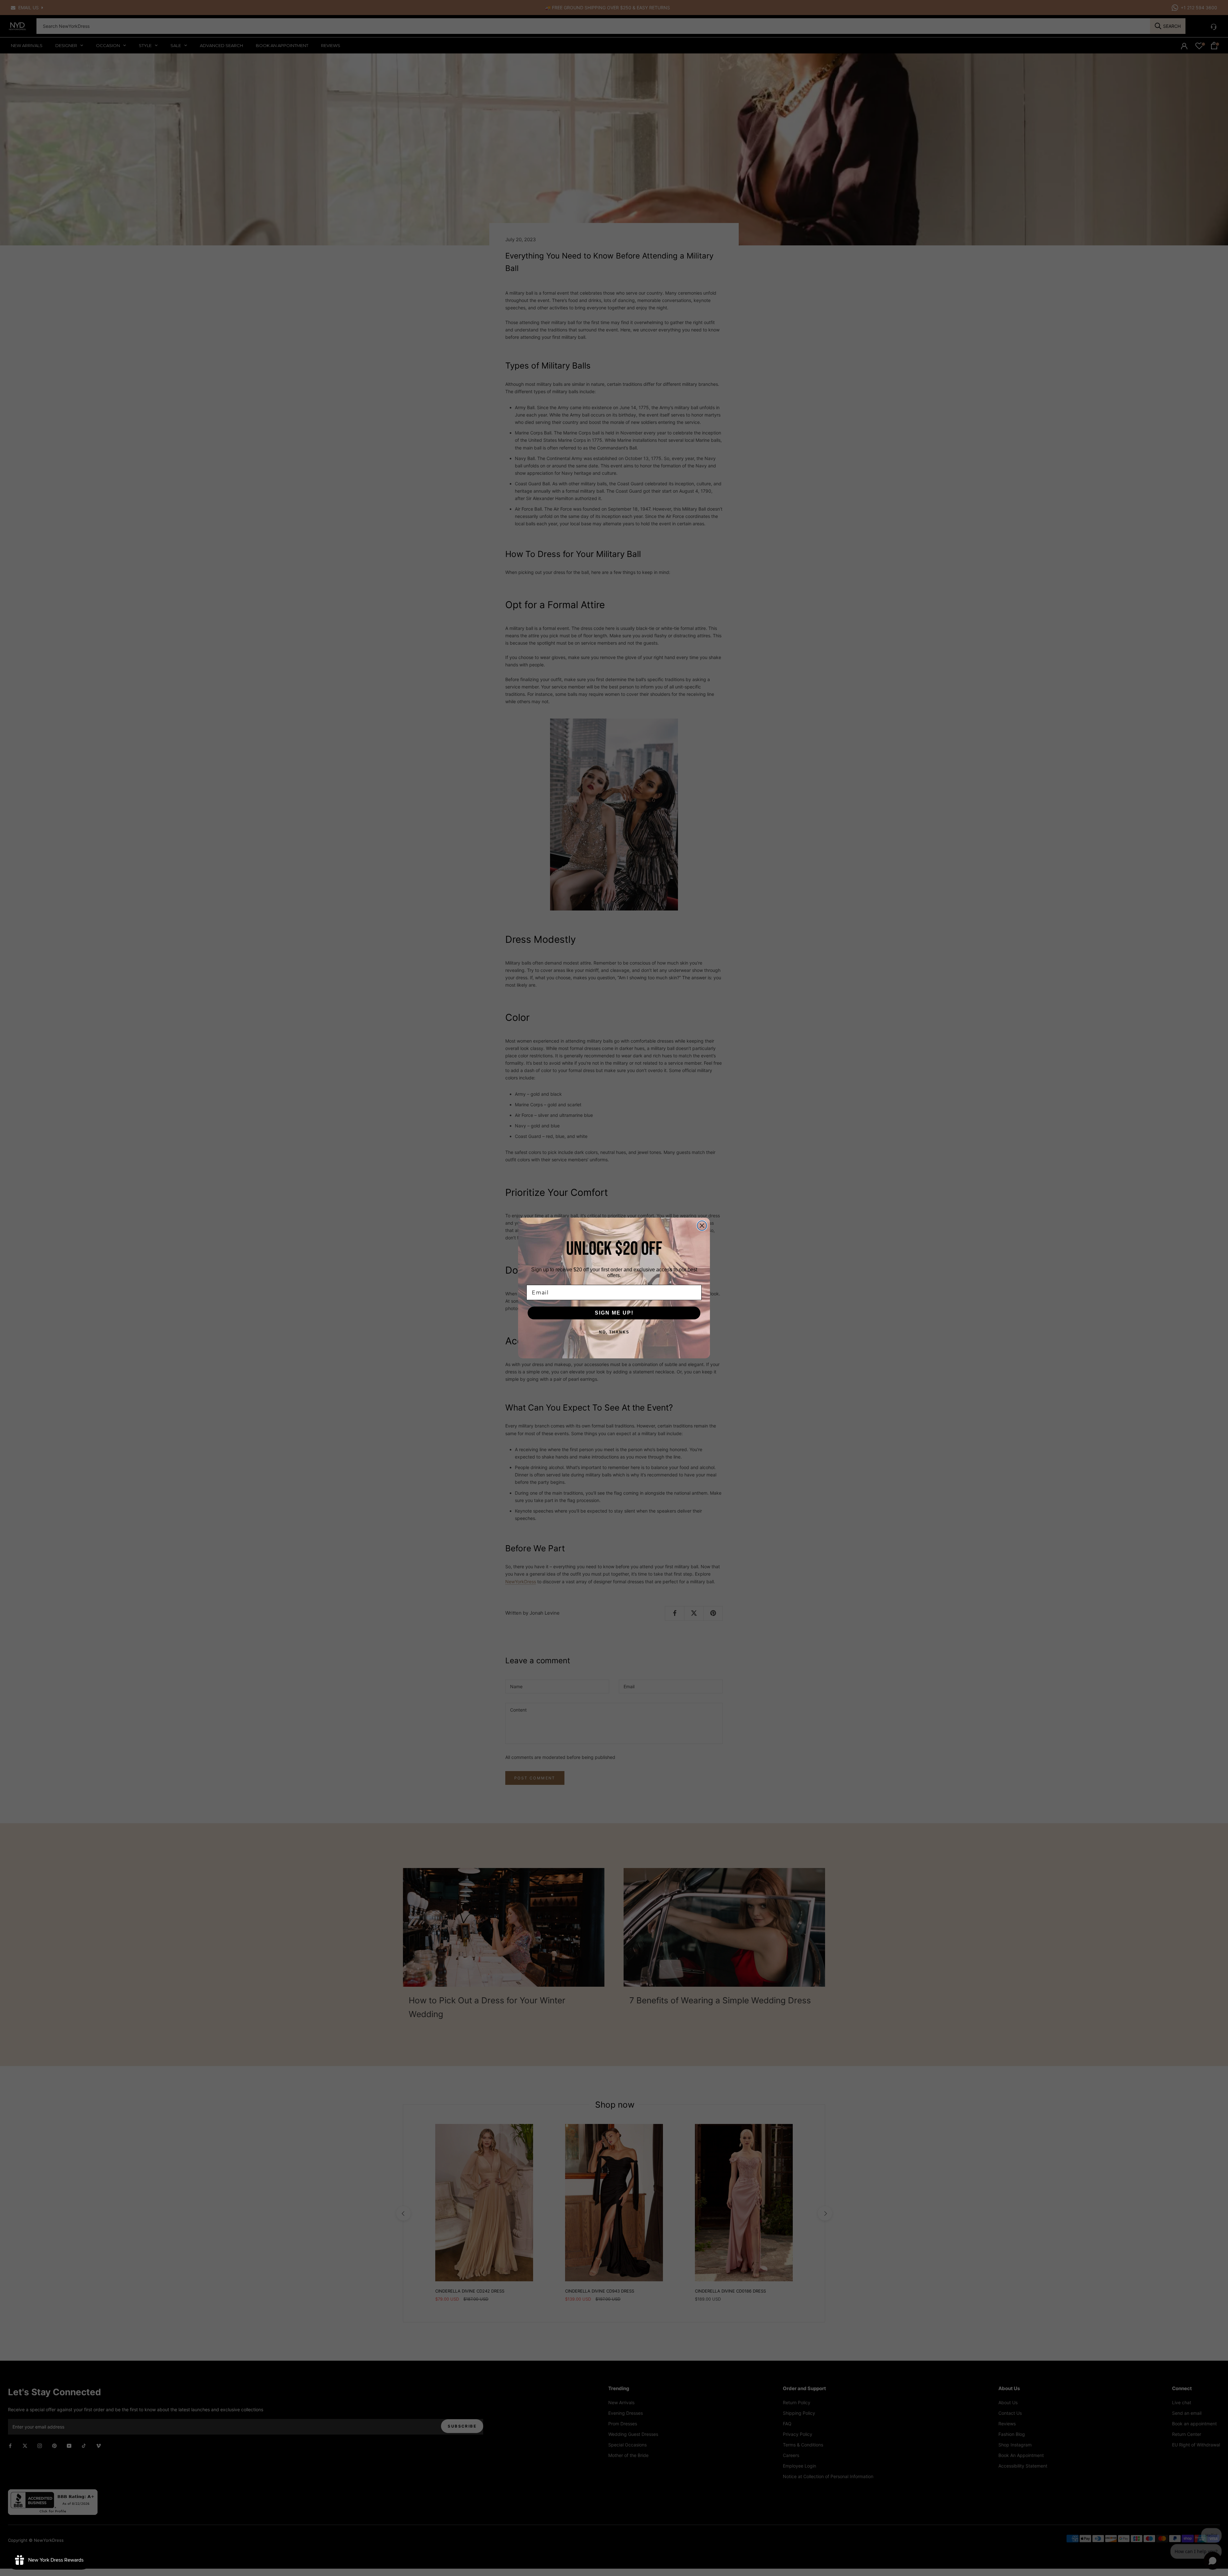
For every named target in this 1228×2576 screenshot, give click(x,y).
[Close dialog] (702, 1226)
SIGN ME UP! (614, 1313)
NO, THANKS (614, 1332)
